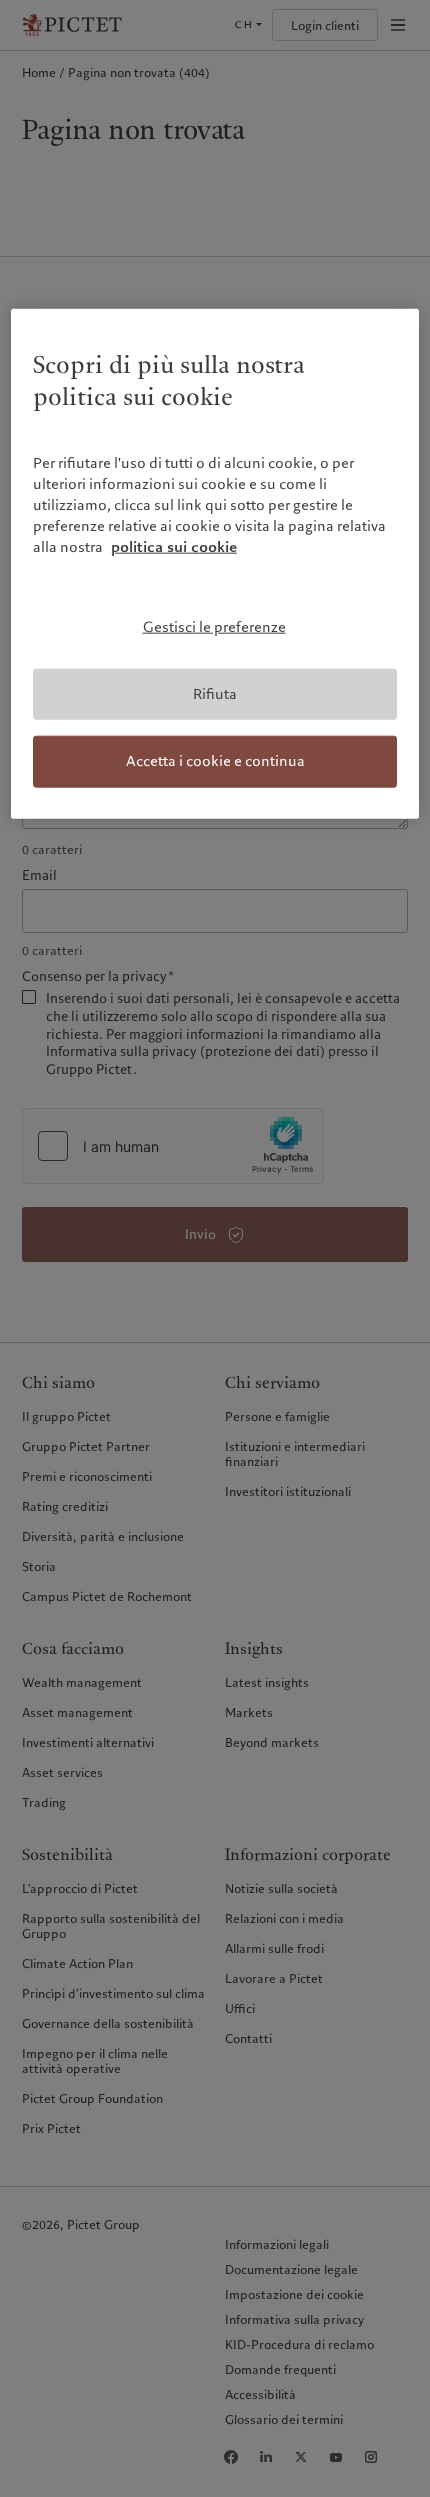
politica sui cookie (174, 547)
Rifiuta (215, 693)
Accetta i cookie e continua (215, 761)
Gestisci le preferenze (214, 627)
